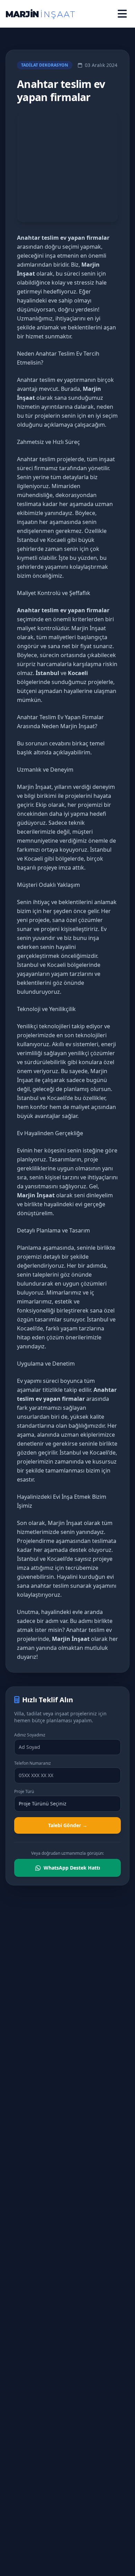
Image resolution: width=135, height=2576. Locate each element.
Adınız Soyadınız (30, 1735)
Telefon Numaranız (33, 1763)
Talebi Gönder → (68, 1825)
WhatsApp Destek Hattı (72, 1868)
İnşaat (74, 1523)
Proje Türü (24, 1792)
